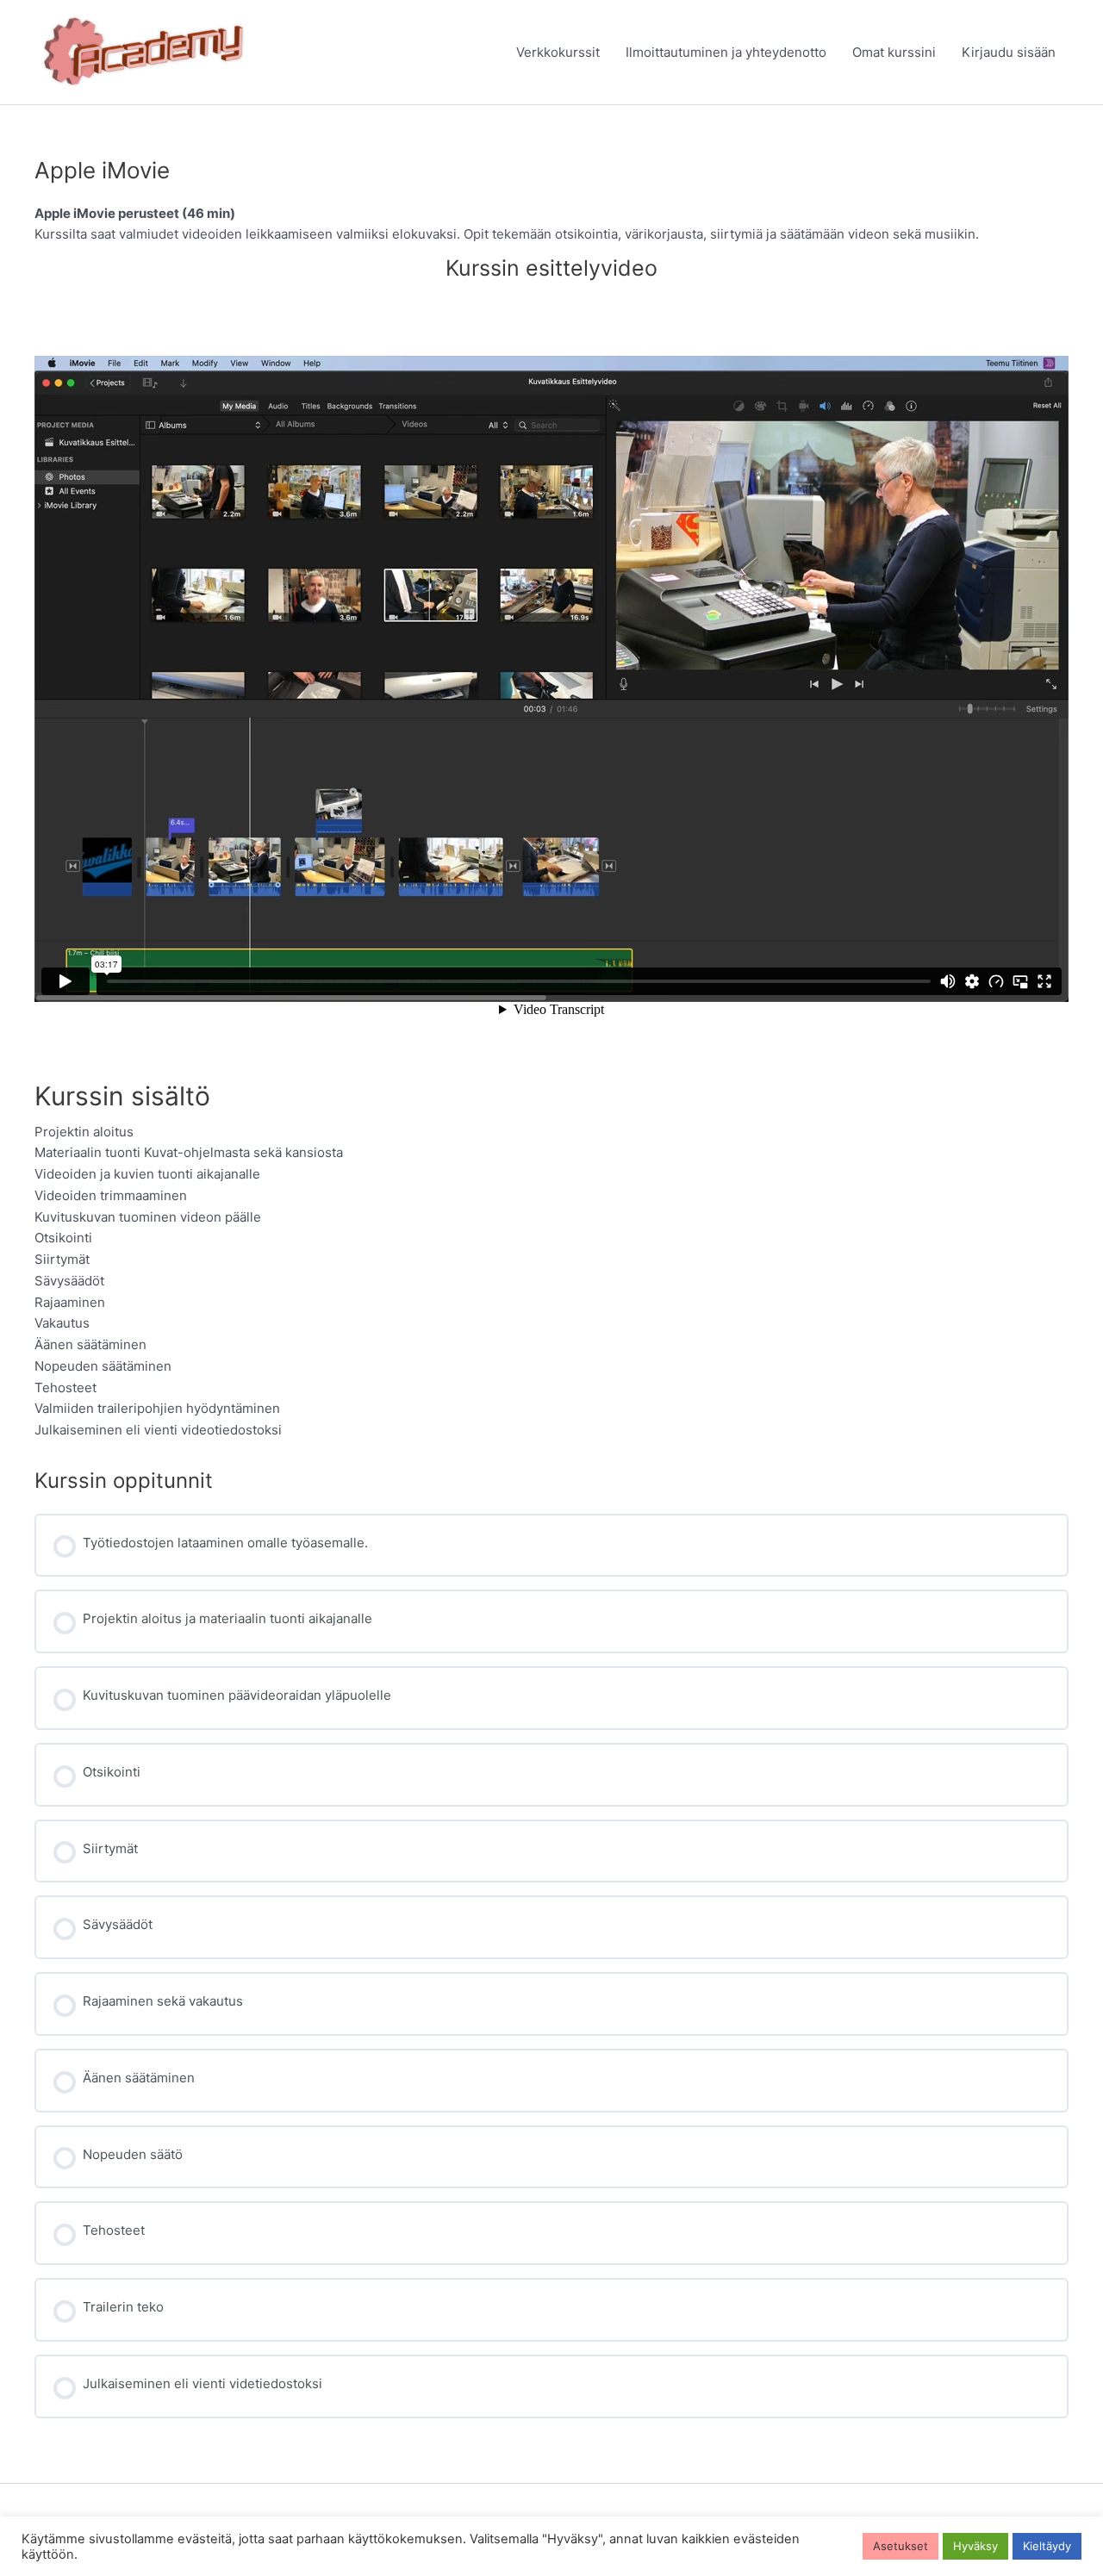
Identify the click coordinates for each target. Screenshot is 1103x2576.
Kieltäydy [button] (1047, 2546)
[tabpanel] (551, 822)
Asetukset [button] (900, 2546)
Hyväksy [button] (975, 2546)
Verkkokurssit (558, 52)
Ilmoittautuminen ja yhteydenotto (726, 52)
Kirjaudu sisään (1009, 52)
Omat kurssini (894, 52)
